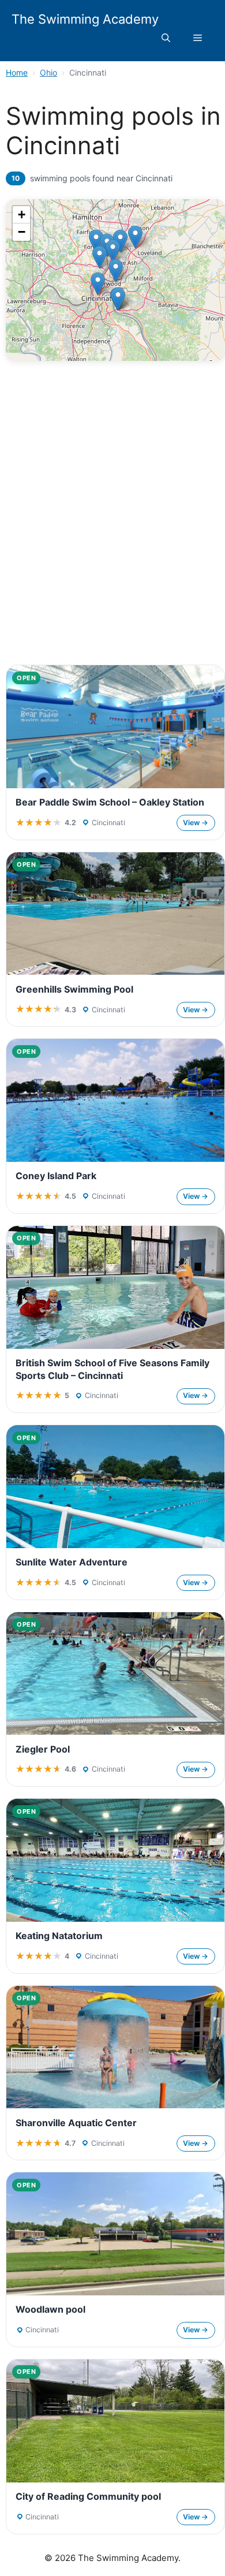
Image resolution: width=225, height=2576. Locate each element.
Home (17, 72)
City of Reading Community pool (88, 2496)
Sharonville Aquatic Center (76, 2123)
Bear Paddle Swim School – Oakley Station (110, 802)
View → (196, 823)
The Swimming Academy (85, 19)
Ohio (48, 72)
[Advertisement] (112, 536)
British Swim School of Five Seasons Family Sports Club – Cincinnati (112, 1369)
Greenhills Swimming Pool (74, 989)
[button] (166, 38)
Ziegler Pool (43, 1749)
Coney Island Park (56, 1176)
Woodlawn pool (50, 2309)
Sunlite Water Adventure (72, 1562)
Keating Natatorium (59, 1936)
